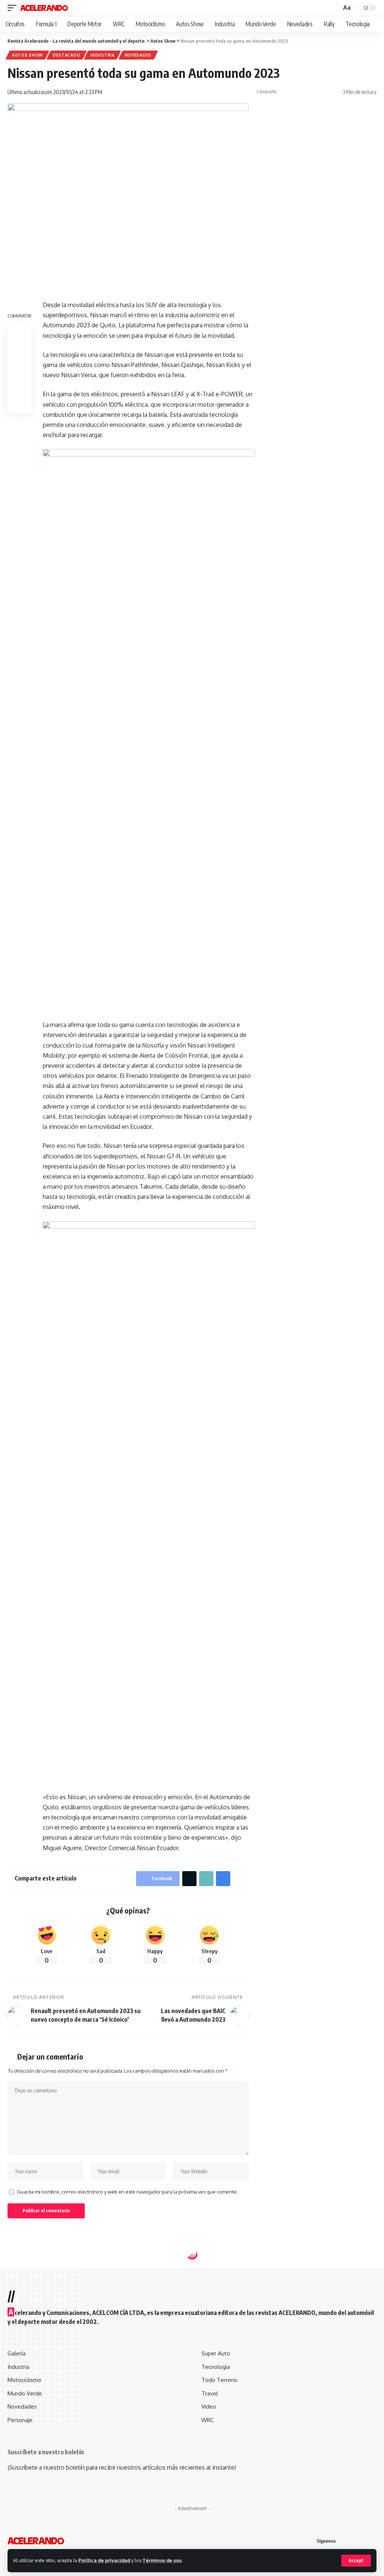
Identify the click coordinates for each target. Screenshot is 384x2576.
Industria (102, 55)
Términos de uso (162, 2560)
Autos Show (27, 55)
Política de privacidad (104, 2560)
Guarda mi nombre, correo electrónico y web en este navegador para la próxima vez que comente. (127, 2192)
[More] (331, 92)
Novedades (138, 55)
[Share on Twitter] (296, 92)
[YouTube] (365, 2541)
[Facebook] (347, 2541)
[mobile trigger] (14, 8)
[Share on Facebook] (285, 92)
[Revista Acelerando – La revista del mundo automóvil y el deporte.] (36, 2541)
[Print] (319, 92)
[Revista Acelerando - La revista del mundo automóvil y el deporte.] (44, 8)
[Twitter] (356, 2541)
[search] (335, 8)
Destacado (67, 55)
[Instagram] (374, 2541)
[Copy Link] (308, 92)
